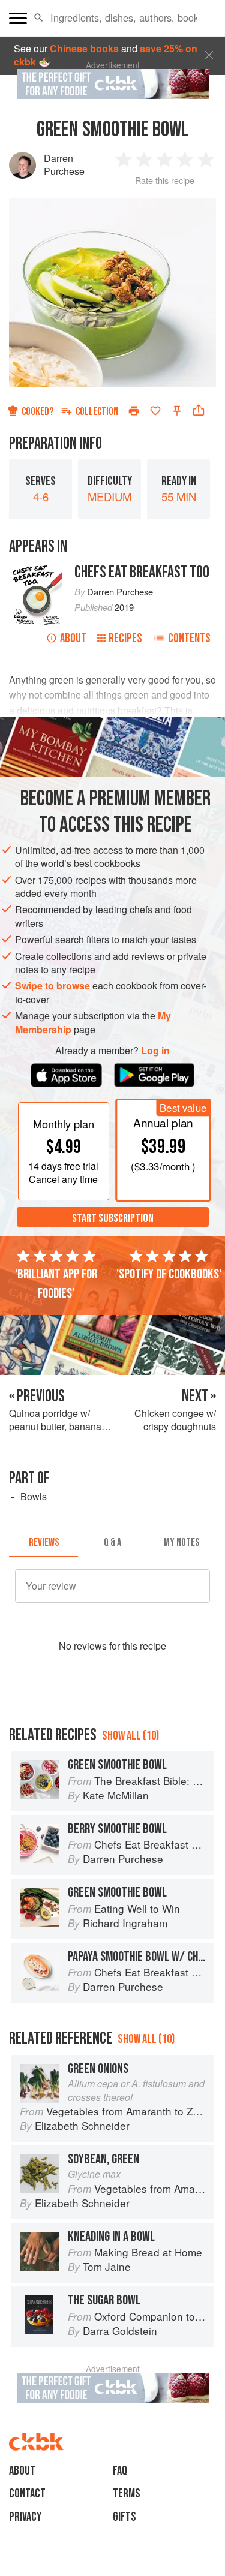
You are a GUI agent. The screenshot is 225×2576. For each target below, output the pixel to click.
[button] (39, 18)
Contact (27, 2494)
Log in (155, 1051)
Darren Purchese (64, 165)
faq (120, 2471)
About (73, 638)
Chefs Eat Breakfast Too (142, 572)
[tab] (43, 1543)
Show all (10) (130, 1736)
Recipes (125, 638)
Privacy (25, 2517)
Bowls (34, 1496)
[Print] (134, 411)
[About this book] (36, 569)
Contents (189, 638)
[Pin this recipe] (177, 411)
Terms (127, 2494)
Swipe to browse (52, 985)
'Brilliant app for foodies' (56, 1284)
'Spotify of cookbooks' (169, 1274)
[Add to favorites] (155, 411)
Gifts (124, 2517)
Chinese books (84, 48)
